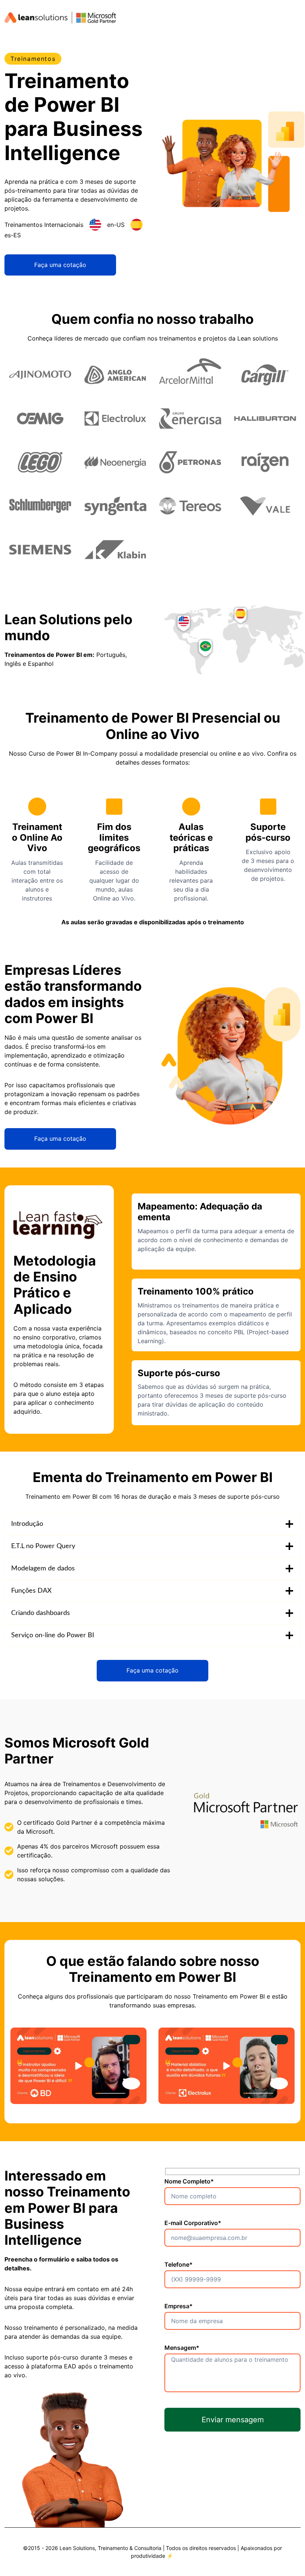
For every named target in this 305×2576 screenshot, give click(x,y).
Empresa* (179, 2306)
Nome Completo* (189, 2181)
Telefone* (179, 2264)
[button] (78, 2066)
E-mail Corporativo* (193, 2223)
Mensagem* (182, 2348)
